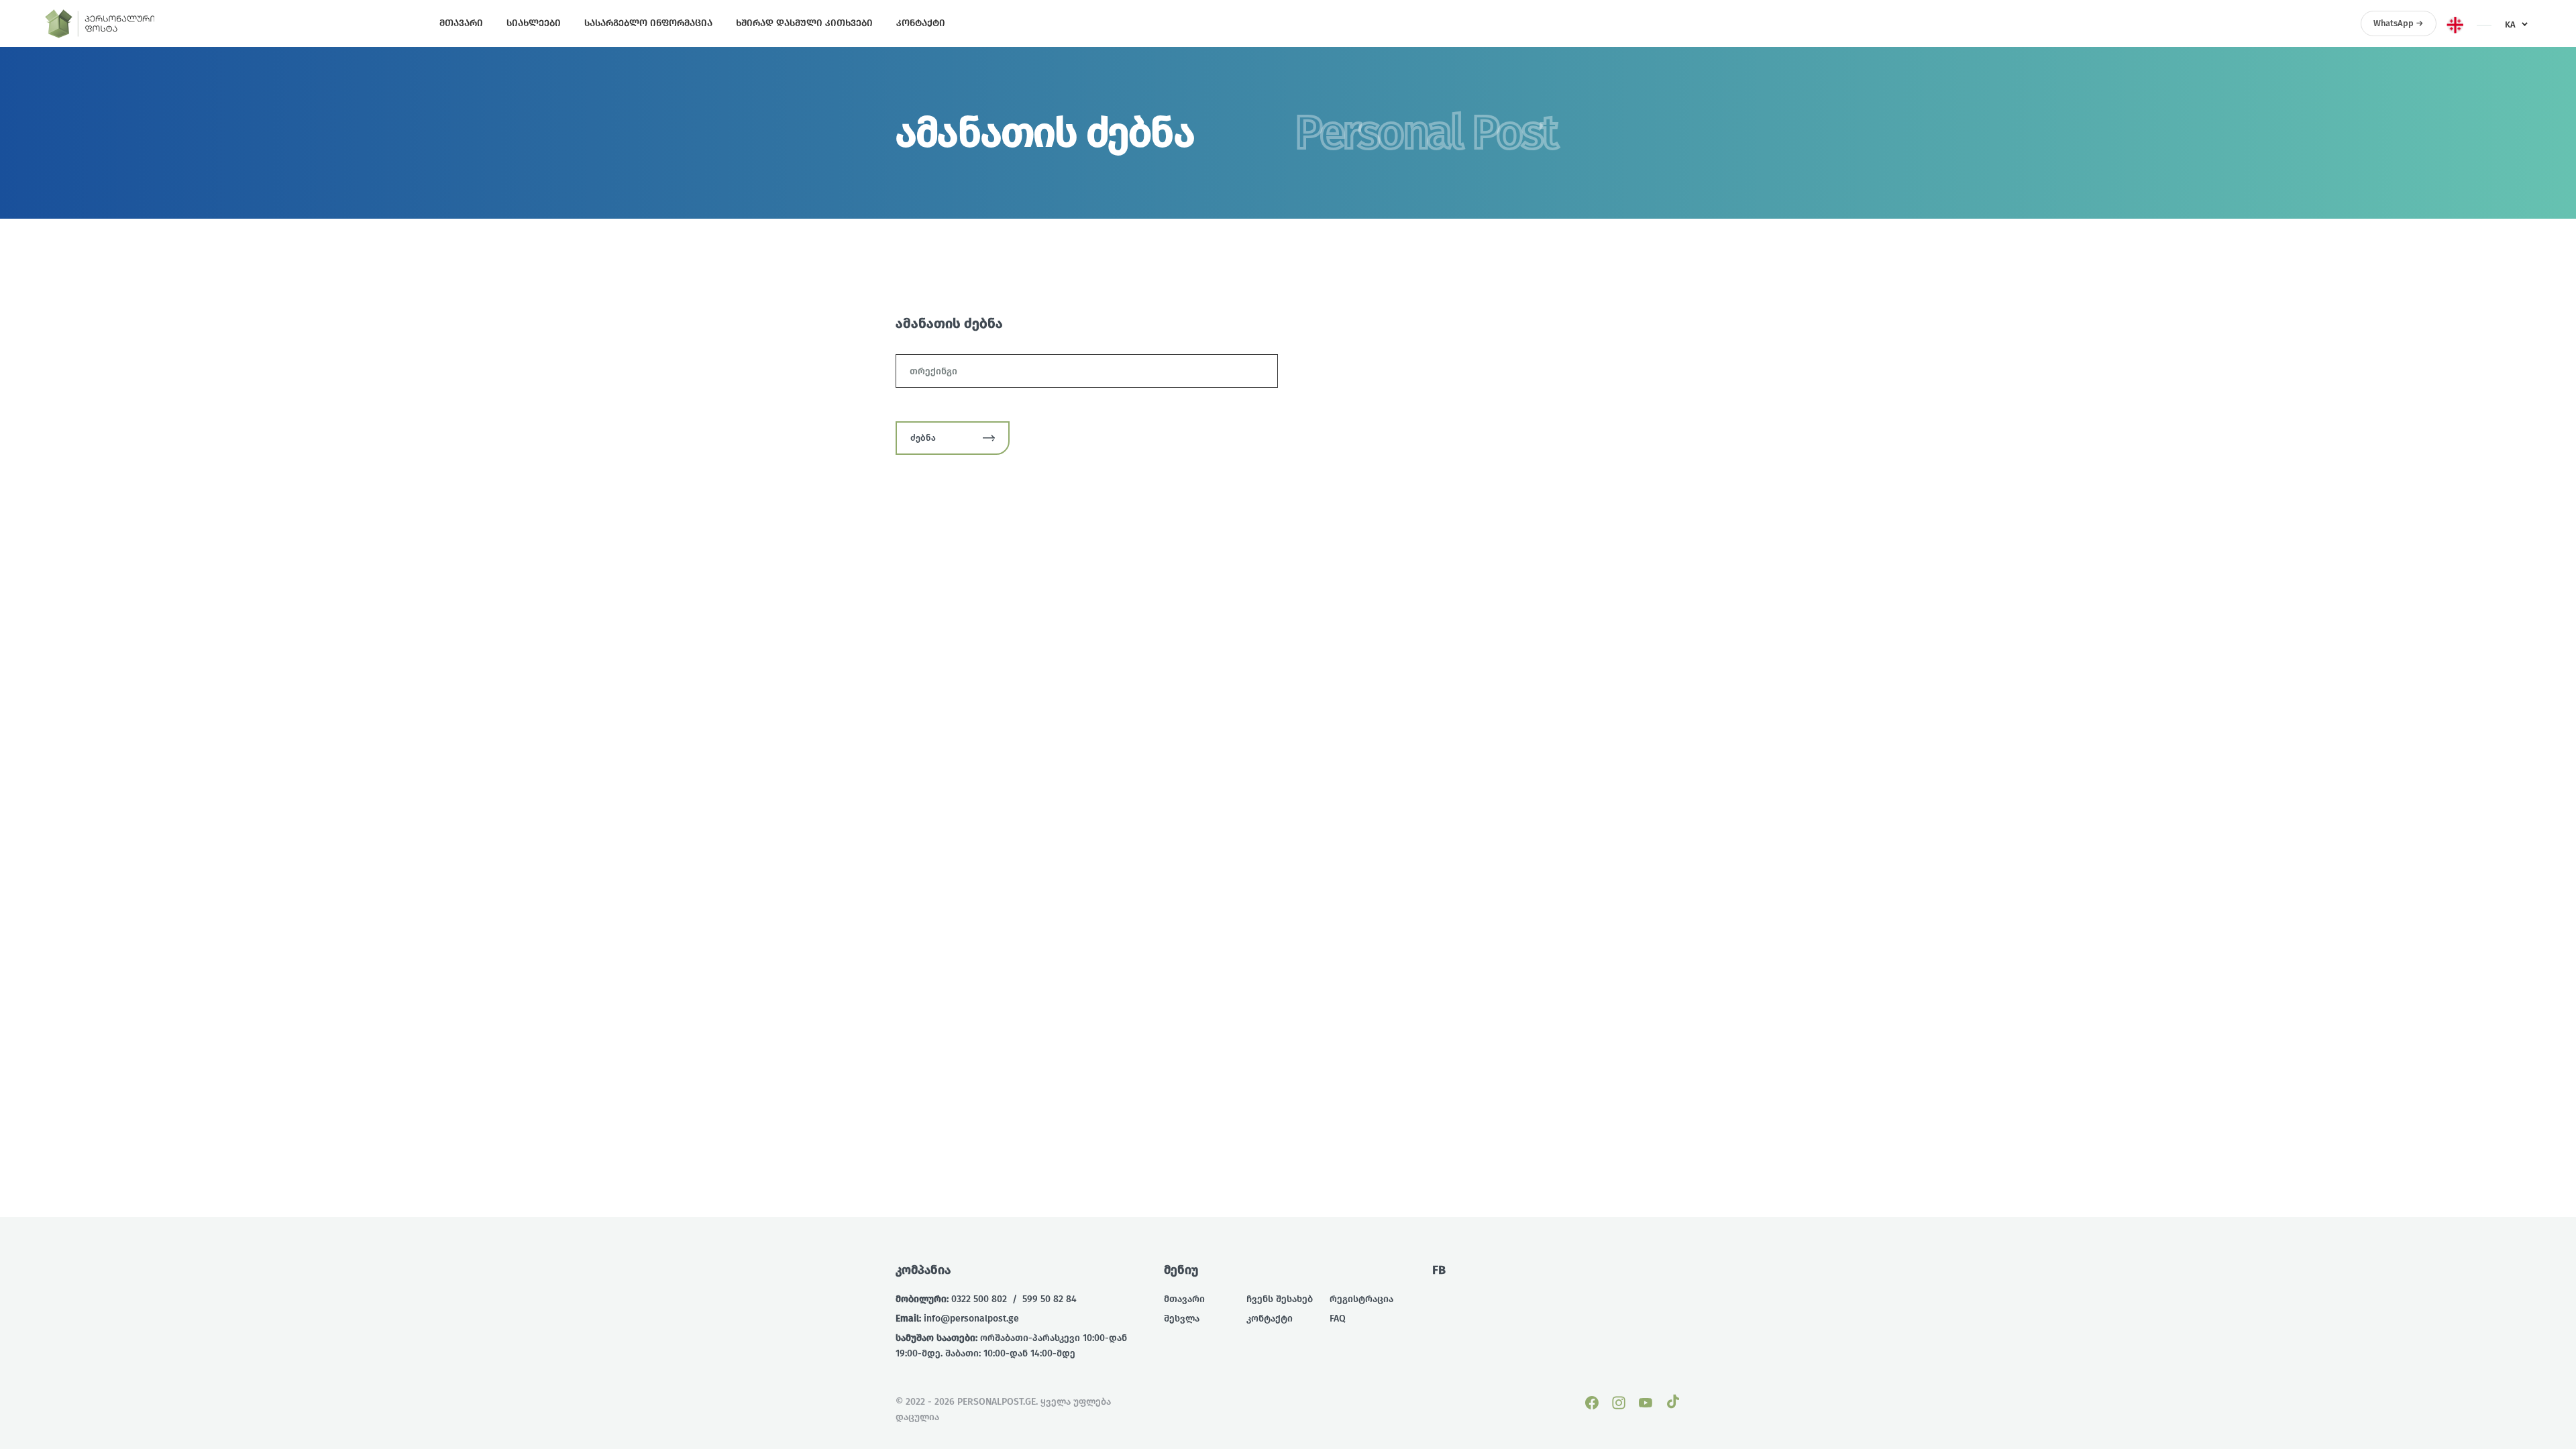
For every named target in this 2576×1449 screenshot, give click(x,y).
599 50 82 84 (1050, 1299)
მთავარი (1184, 1299)
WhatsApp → (2399, 23)
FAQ (1338, 1319)
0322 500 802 (979, 1299)
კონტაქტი (1270, 1319)
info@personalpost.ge (971, 1319)
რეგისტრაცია (1361, 1299)
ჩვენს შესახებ (1280, 1299)
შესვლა (1182, 1319)
